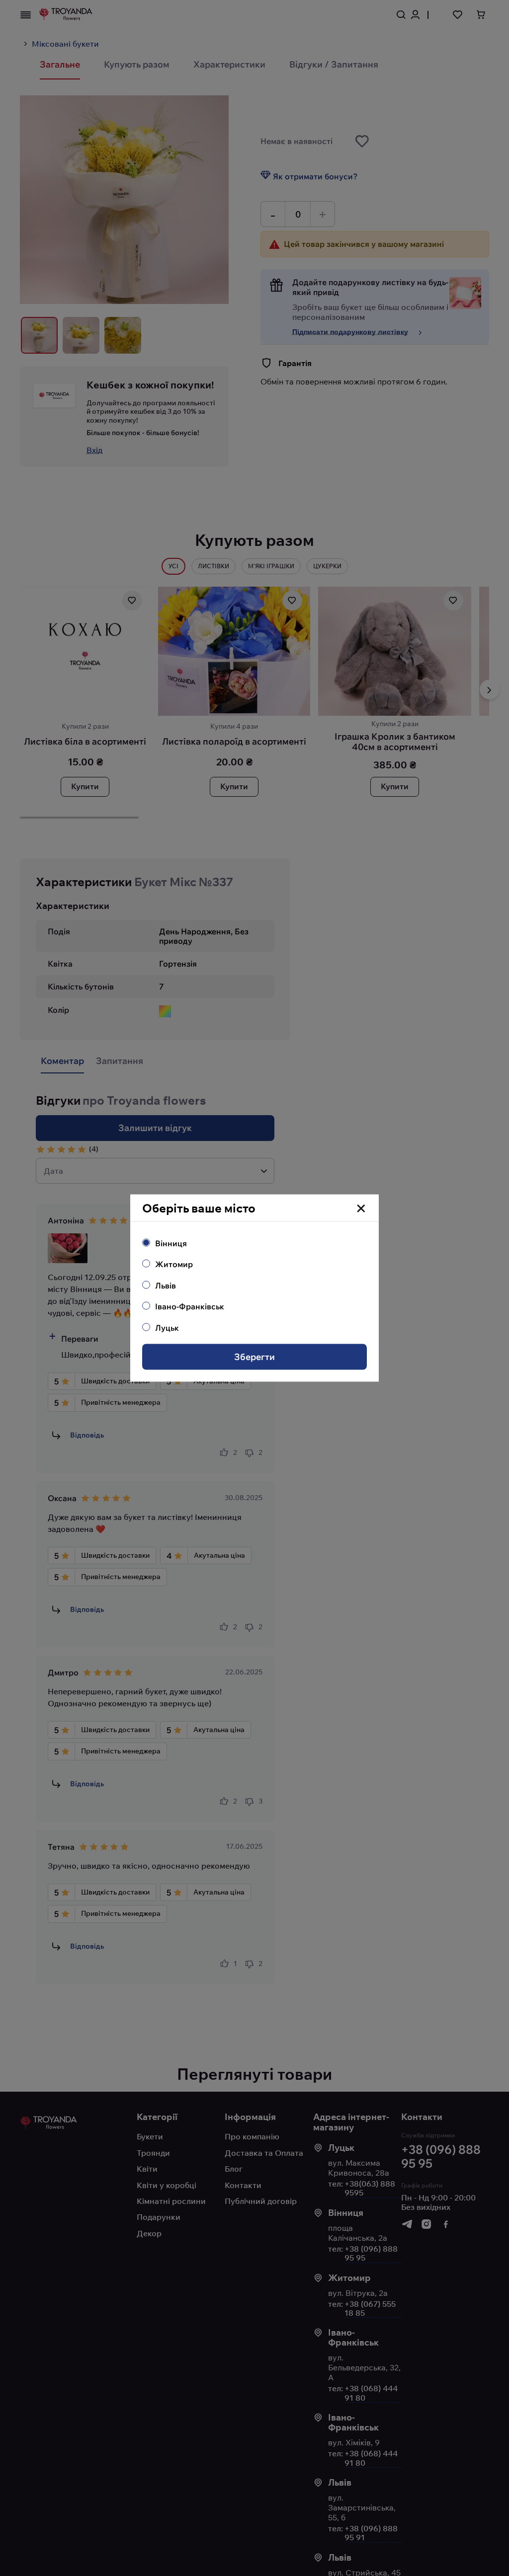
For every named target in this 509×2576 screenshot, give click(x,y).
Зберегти (254, 1357)
